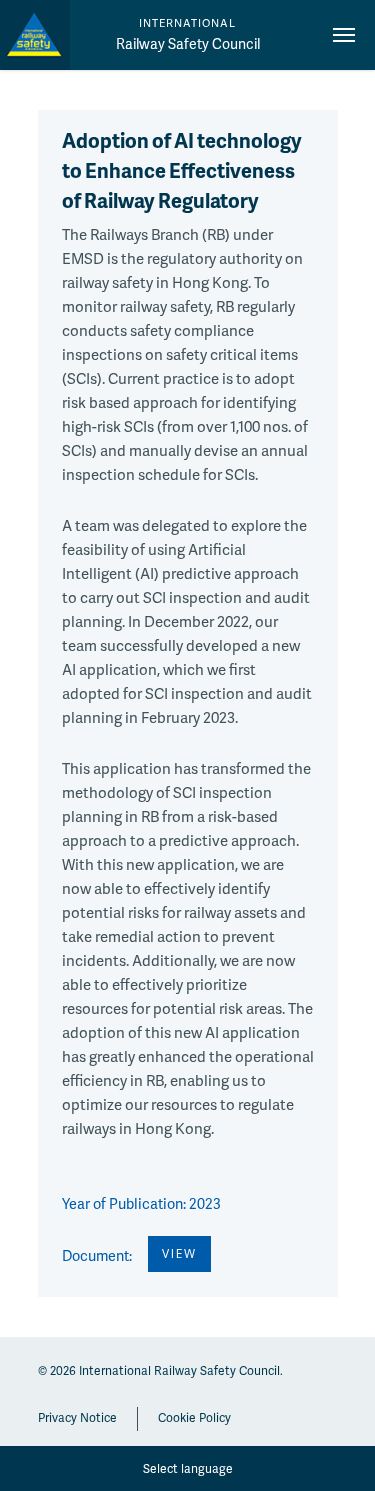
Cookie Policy (194, 1417)
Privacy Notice (77, 1417)
